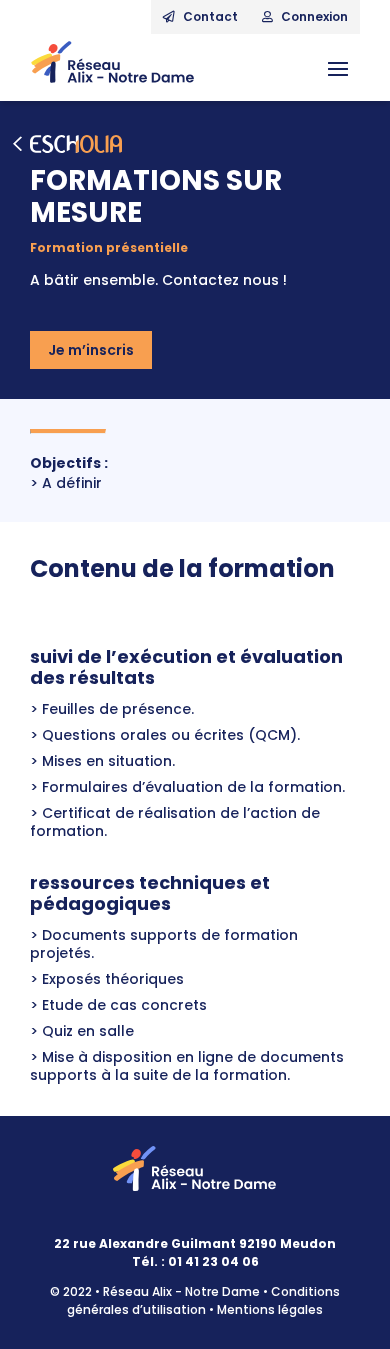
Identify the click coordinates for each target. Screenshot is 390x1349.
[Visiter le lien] (112, 67)
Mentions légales (270, 1309)
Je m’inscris (91, 350)
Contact (209, 16)
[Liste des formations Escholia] (195, 144)
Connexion (313, 16)
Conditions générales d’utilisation (203, 1300)
